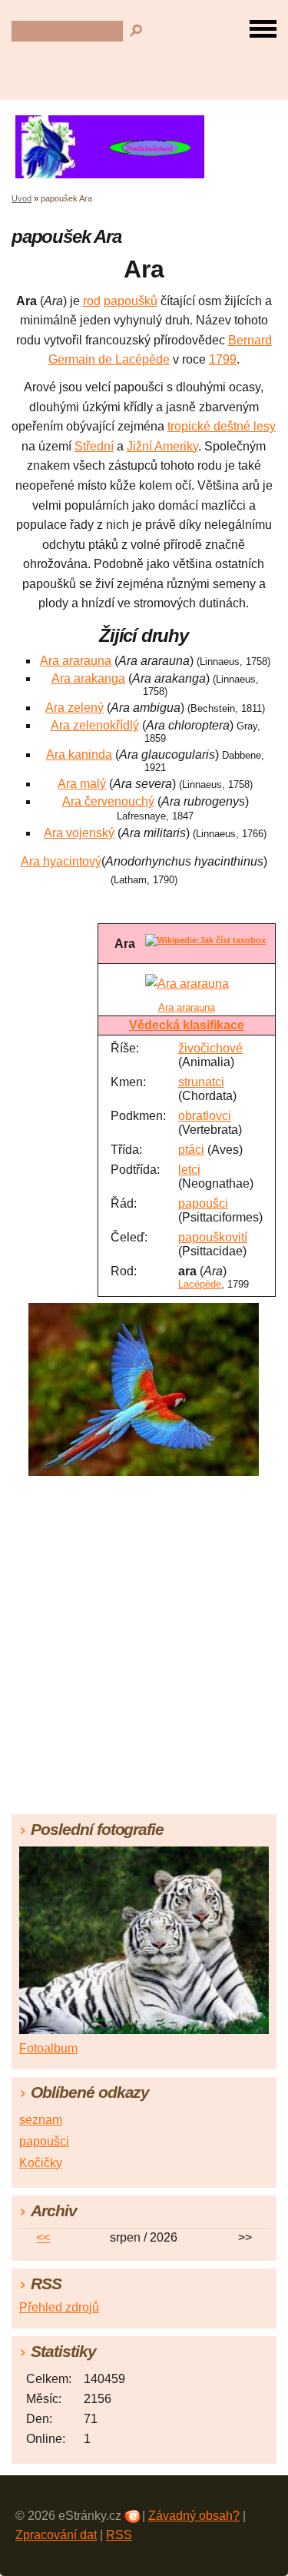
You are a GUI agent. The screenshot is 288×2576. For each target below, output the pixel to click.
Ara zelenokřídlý (95, 725)
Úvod (22, 198)
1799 (223, 359)
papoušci (203, 1203)
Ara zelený (74, 708)
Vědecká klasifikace (187, 1025)
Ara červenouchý (108, 801)
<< (43, 2237)
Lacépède (200, 1284)
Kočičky (41, 2163)
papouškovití (213, 1237)
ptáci (191, 1150)
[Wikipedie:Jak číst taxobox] (205, 940)
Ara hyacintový (61, 861)
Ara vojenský (79, 833)
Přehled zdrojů (59, 2307)
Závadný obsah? (194, 2516)
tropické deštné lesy (222, 426)
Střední (94, 446)
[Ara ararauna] (187, 984)
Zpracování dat (56, 2535)
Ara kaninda (79, 755)
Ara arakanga (88, 678)
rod (92, 301)
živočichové (210, 1048)
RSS (119, 2535)
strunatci (201, 1082)
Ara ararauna (76, 661)
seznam (41, 2120)
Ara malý (82, 784)
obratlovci (205, 1116)
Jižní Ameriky (162, 446)
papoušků (131, 301)
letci (189, 1170)
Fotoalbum (48, 2048)
